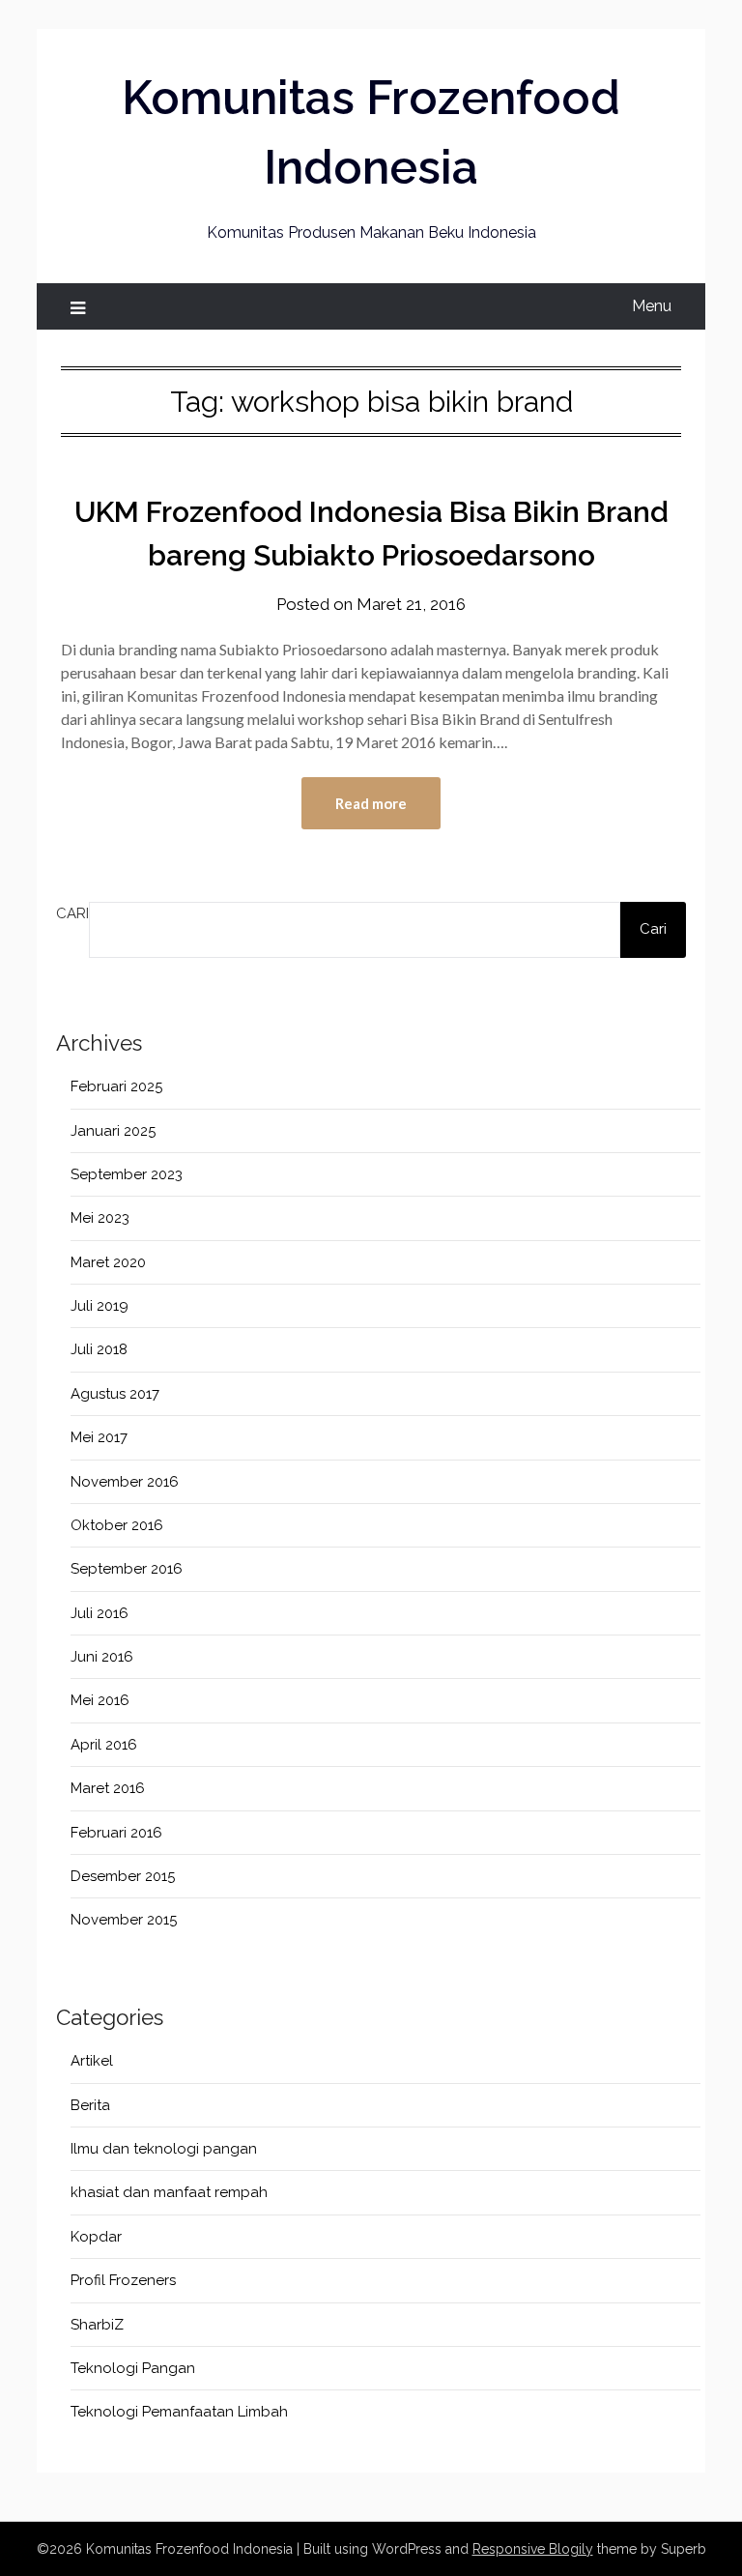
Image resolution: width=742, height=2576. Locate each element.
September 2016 (127, 1569)
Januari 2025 (113, 1131)
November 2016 (125, 1482)
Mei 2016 (100, 1700)
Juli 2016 (100, 1613)
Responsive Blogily (533, 2549)
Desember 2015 (123, 1876)
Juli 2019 (100, 1306)
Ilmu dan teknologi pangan (164, 2149)
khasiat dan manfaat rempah (169, 2192)
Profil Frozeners (123, 2280)
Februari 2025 (116, 1086)
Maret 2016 (108, 1788)
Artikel (92, 2061)
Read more (371, 803)
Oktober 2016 (117, 1525)
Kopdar (96, 2237)
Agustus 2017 (115, 1394)
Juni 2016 (102, 1657)
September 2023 (127, 1174)
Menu (652, 306)
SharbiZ (97, 2325)
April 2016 (104, 1745)
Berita (90, 2105)
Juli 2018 (99, 1349)
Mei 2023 (100, 1218)
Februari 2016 (116, 1833)
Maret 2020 (108, 1262)
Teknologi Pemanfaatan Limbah (179, 2412)
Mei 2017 (99, 1437)
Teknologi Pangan (133, 2368)
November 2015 (124, 1920)
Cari (72, 913)
